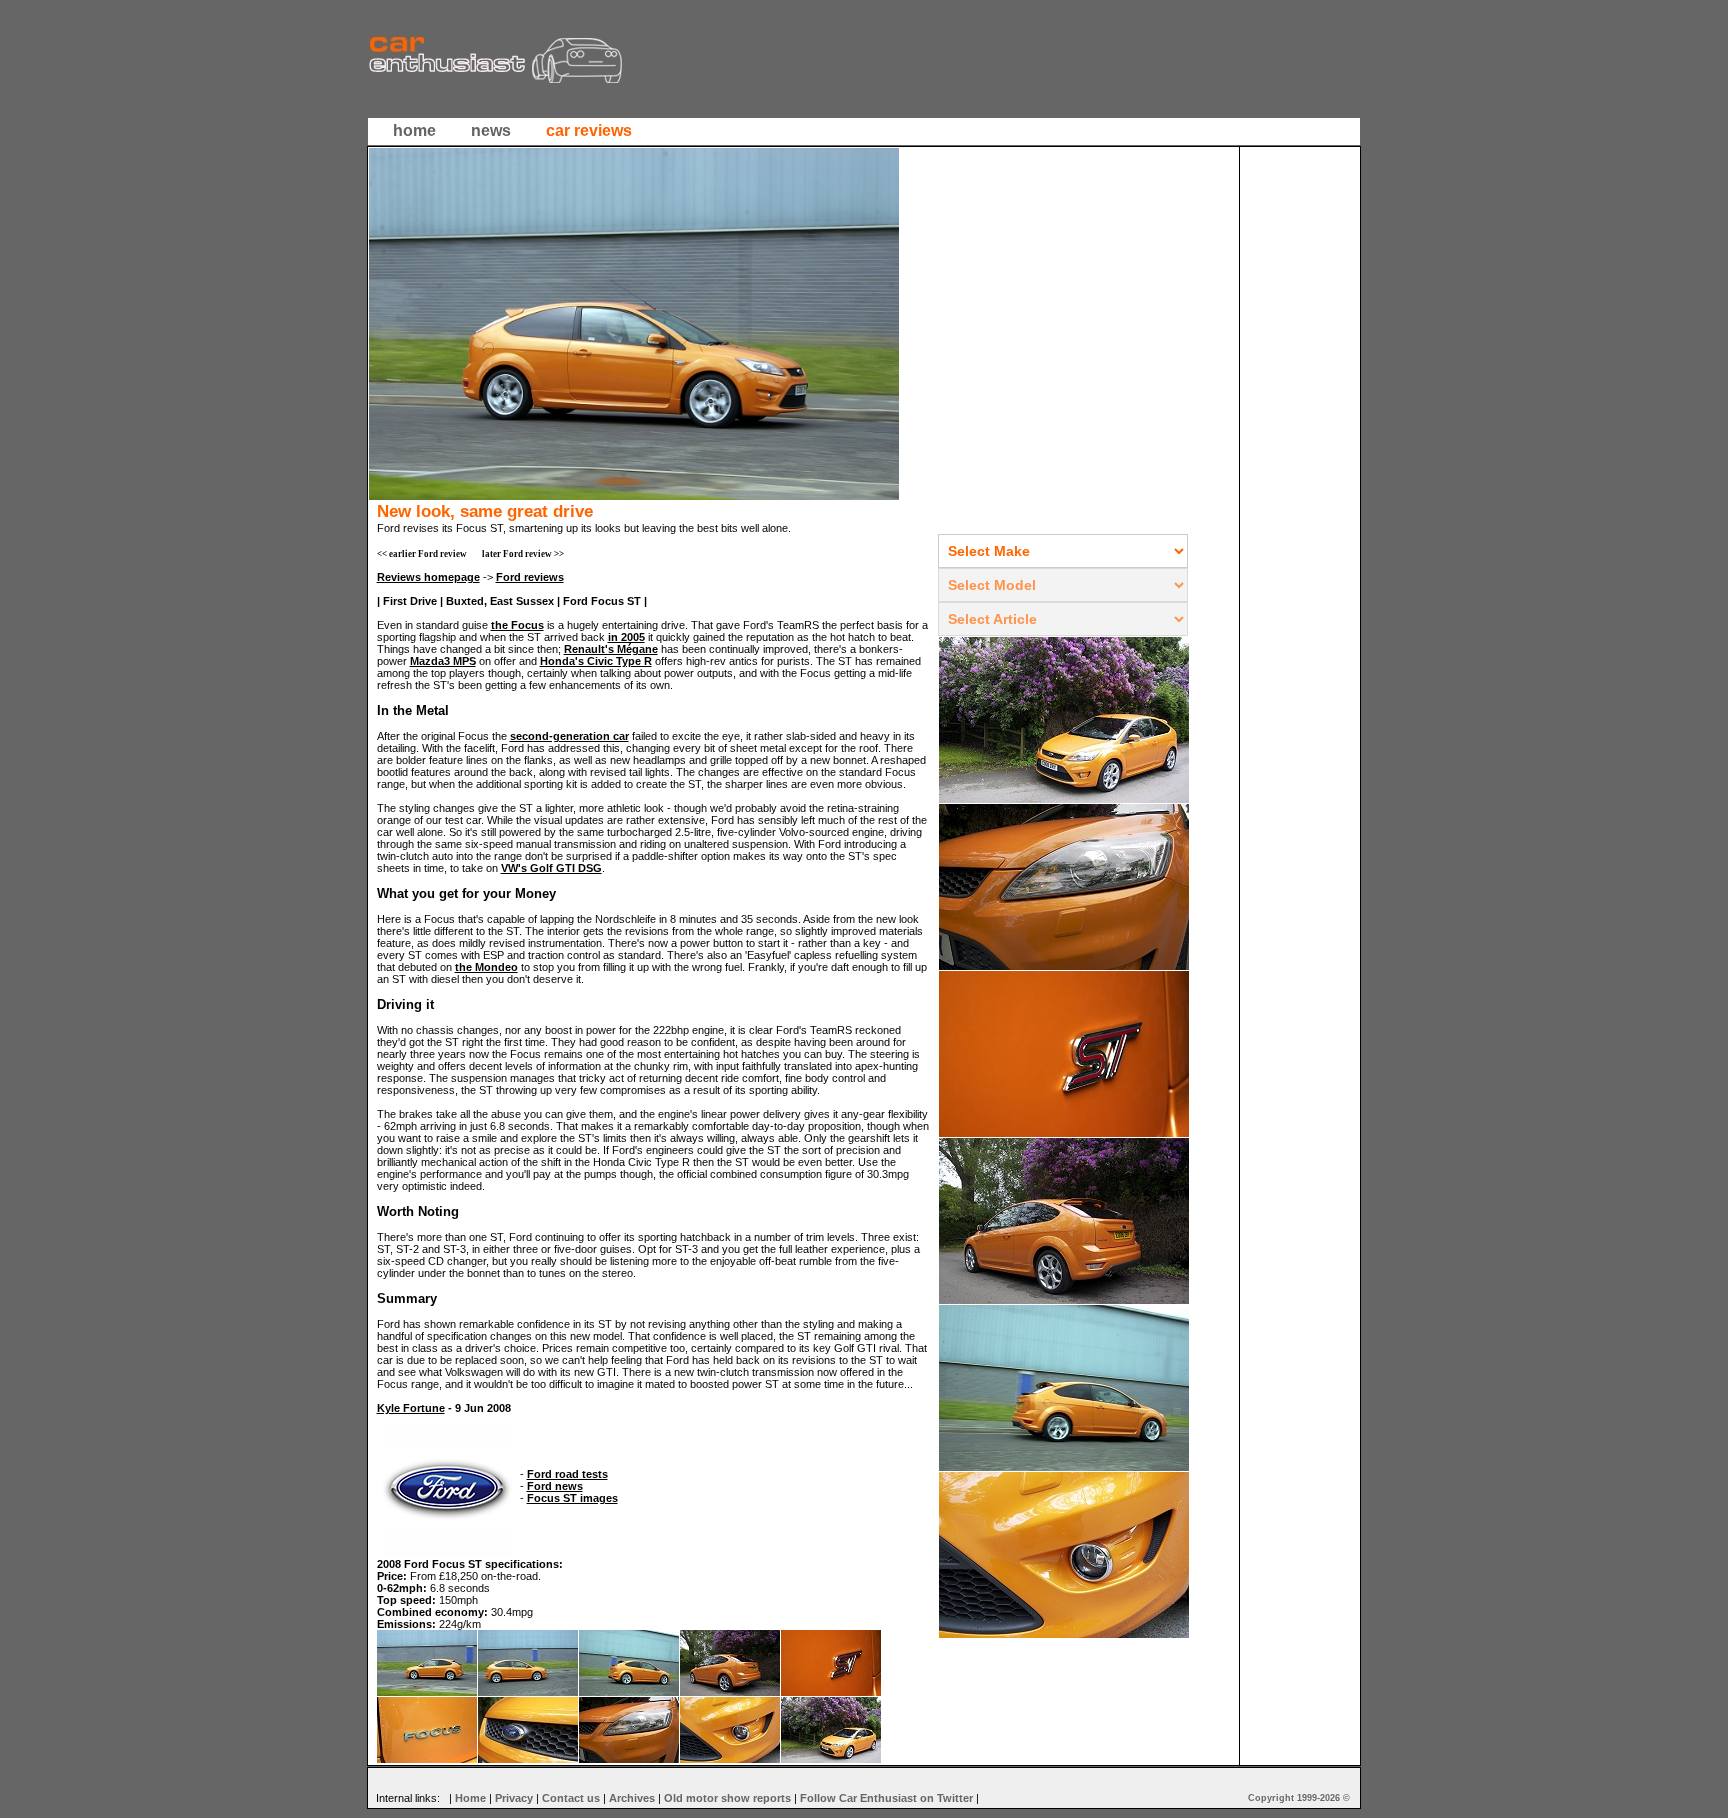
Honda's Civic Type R (596, 661)
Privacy (514, 1798)
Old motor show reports (727, 1798)
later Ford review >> (523, 554)
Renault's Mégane (611, 649)
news (491, 130)
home (414, 130)
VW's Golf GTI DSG (551, 868)
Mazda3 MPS (443, 661)
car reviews (589, 130)
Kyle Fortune (411, 1408)
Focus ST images (572, 1498)
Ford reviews (530, 577)
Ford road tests (567, 1474)
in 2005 (626, 637)
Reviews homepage (428, 577)
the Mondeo (486, 967)
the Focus (517, 625)
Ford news (555, 1486)
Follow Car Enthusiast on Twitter (886, 1798)
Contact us (571, 1798)
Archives (632, 1798)
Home (470, 1798)
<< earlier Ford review (422, 554)
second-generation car (569, 736)
